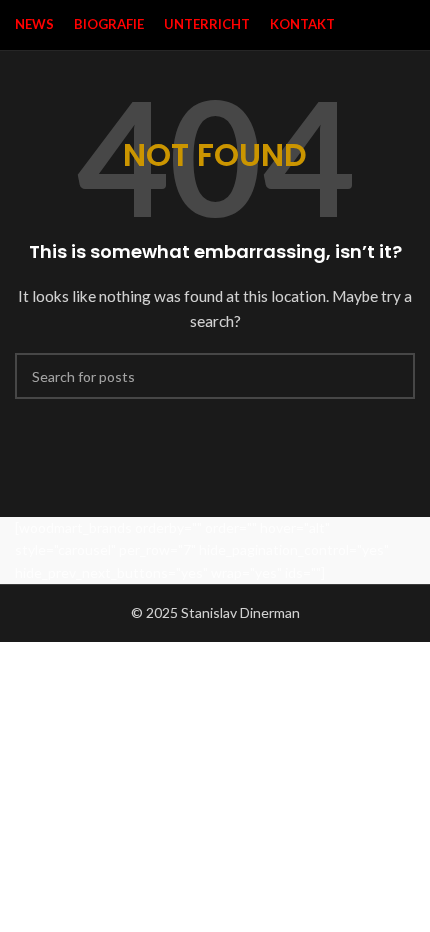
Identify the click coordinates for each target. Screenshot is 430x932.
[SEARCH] (392, 376)
